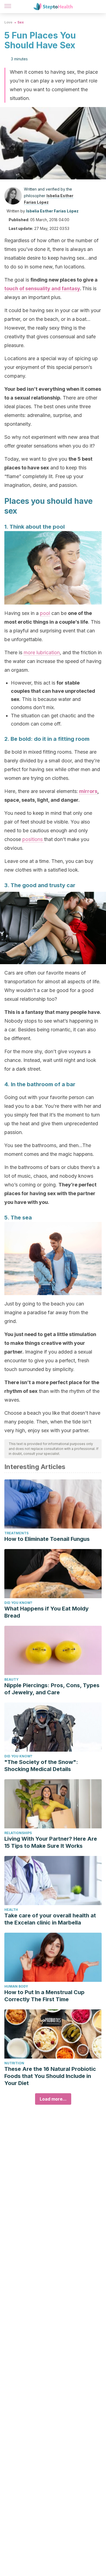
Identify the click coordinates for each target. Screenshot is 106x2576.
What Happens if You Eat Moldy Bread (46, 1612)
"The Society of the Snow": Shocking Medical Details (41, 1766)
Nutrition (14, 2063)
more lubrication (42, 652)
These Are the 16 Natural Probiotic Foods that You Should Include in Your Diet (50, 2076)
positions (33, 839)
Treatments (16, 1533)
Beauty (11, 1679)
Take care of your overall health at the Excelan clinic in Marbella (50, 1919)
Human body (16, 1986)
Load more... (53, 2099)
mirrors (88, 791)
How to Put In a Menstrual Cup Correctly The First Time (44, 1996)
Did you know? (18, 1603)
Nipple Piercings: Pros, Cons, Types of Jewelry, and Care (52, 1689)
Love (8, 22)
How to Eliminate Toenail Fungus (47, 1539)
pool (45, 613)
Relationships (18, 1833)
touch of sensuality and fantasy (42, 288)
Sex (21, 22)
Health (11, 1910)
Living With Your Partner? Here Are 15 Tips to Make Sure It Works (51, 1842)
